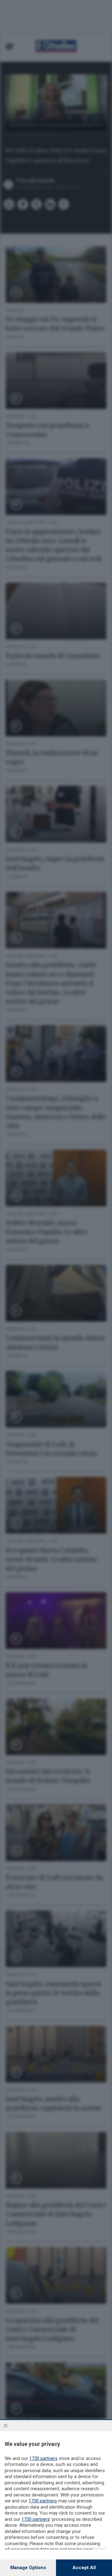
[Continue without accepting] (6, 2426)
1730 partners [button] (43, 2458)
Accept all (84, 2568)
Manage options (28, 2568)
